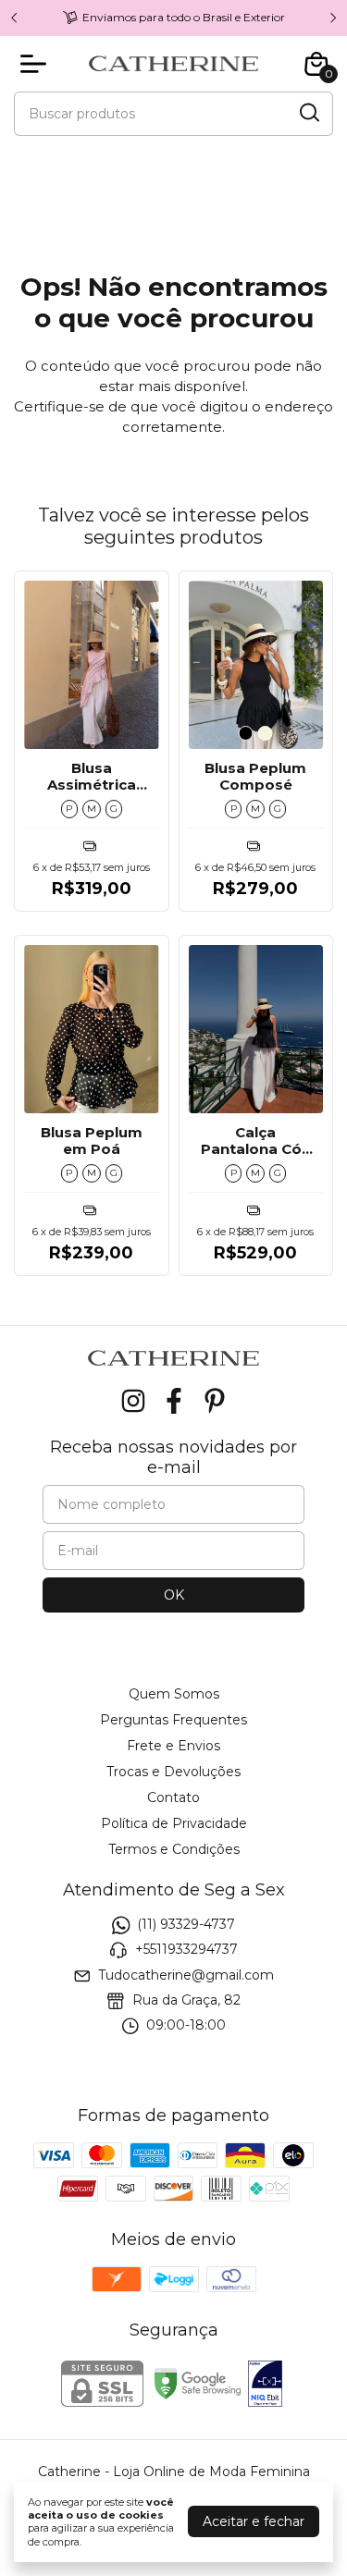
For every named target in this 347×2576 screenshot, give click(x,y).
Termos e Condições (174, 1849)
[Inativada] (265, 2386)
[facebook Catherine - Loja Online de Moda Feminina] (174, 1401)
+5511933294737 (186, 1950)
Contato (173, 1797)
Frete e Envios (173, 1746)
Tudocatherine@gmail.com (186, 1975)
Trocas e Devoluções (173, 1772)
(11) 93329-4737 (186, 1924)
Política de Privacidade (174, 1823)
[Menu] (37, 64)
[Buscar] (308, 113)
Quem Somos (174, 1694)
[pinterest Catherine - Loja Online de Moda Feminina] (215, 1401)
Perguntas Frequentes (173, 1720)
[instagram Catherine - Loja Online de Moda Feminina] (133, 1401)
